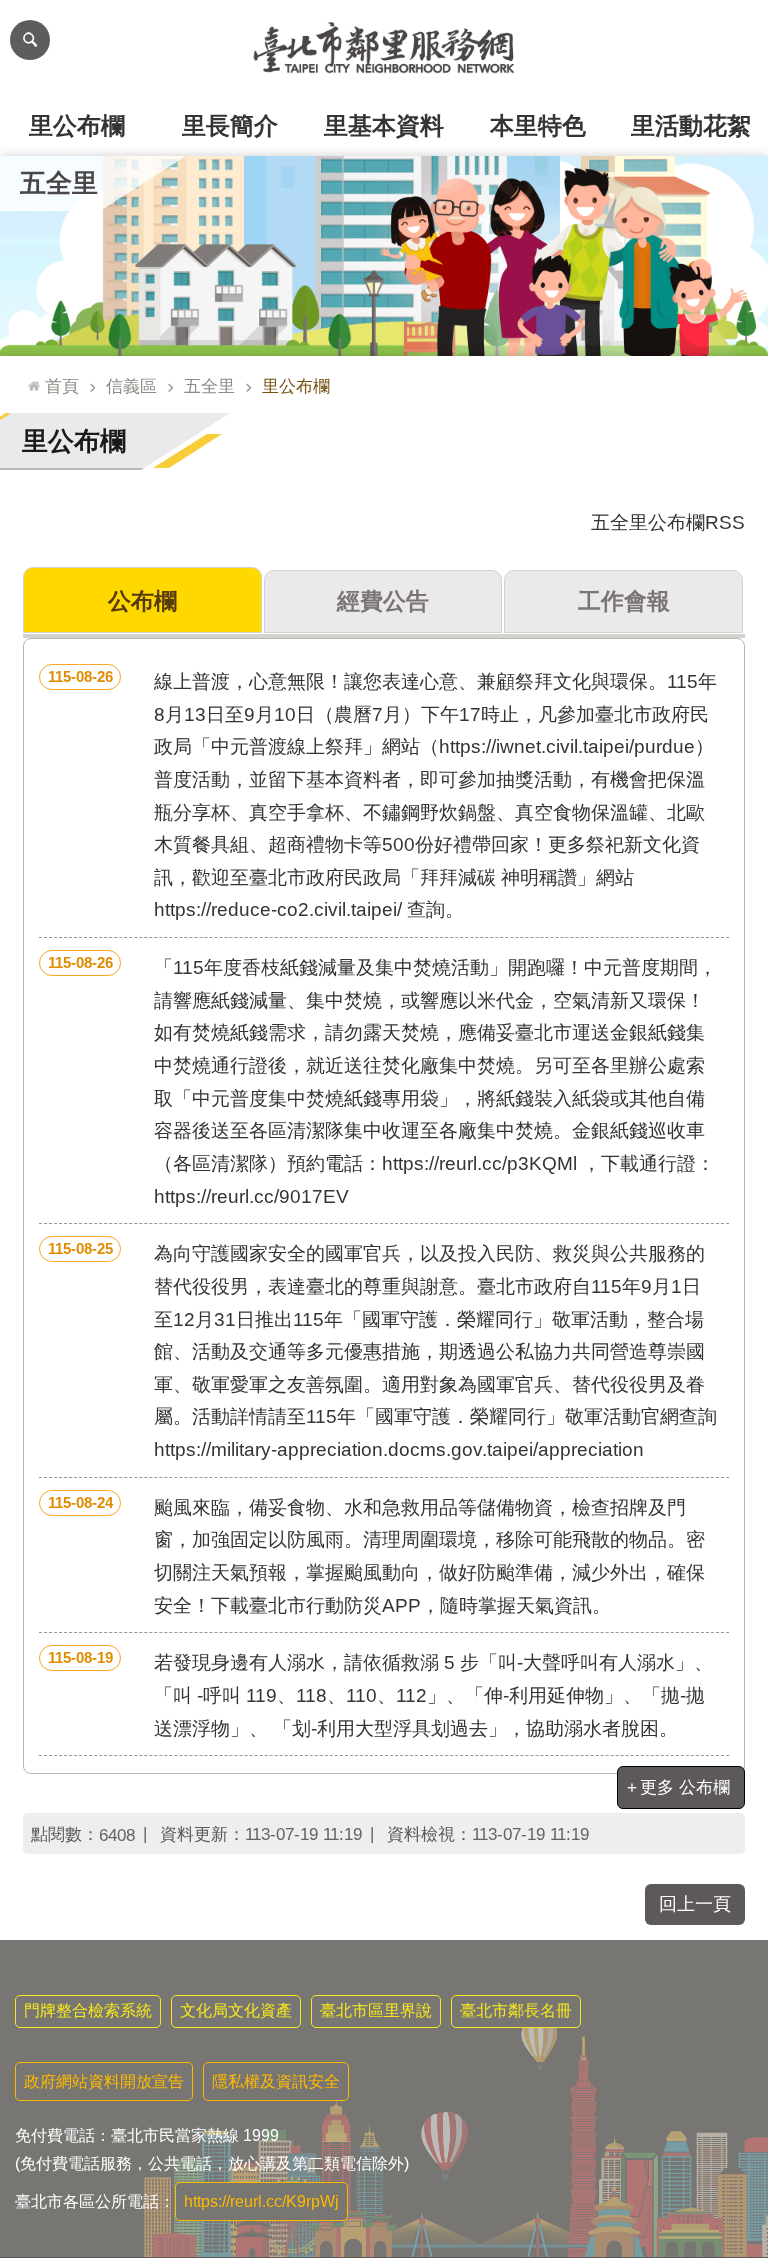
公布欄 (142, 601)
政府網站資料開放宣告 (104, 2081)
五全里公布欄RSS (668, 522)
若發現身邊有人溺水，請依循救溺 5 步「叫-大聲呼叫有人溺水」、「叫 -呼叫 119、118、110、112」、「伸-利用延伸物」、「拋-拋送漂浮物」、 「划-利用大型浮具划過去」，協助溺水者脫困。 (381, 1693)
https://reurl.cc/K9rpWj (261, 2201)
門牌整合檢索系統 (88, 2010)
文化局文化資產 (236, 2010)
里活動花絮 (691, 125)
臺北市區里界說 (376, 2010)
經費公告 (383, 601)
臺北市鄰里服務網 (384, 48)
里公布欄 (77, 125)
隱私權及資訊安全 (276, 2081)
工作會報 (624, 601)
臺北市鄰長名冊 (516, 2010)
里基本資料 (384, 125)
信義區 (131, 386)
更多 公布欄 (685, 1787)
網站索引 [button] (30, 40)
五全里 (209, 386)
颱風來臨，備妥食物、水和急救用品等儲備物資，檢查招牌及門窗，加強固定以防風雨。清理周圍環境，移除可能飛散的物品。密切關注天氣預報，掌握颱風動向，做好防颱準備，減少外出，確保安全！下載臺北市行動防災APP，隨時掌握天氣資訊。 (377, 1555)
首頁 (62, 386)
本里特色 (538, 125)
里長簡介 (230, 125)
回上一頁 (695, 1904)
